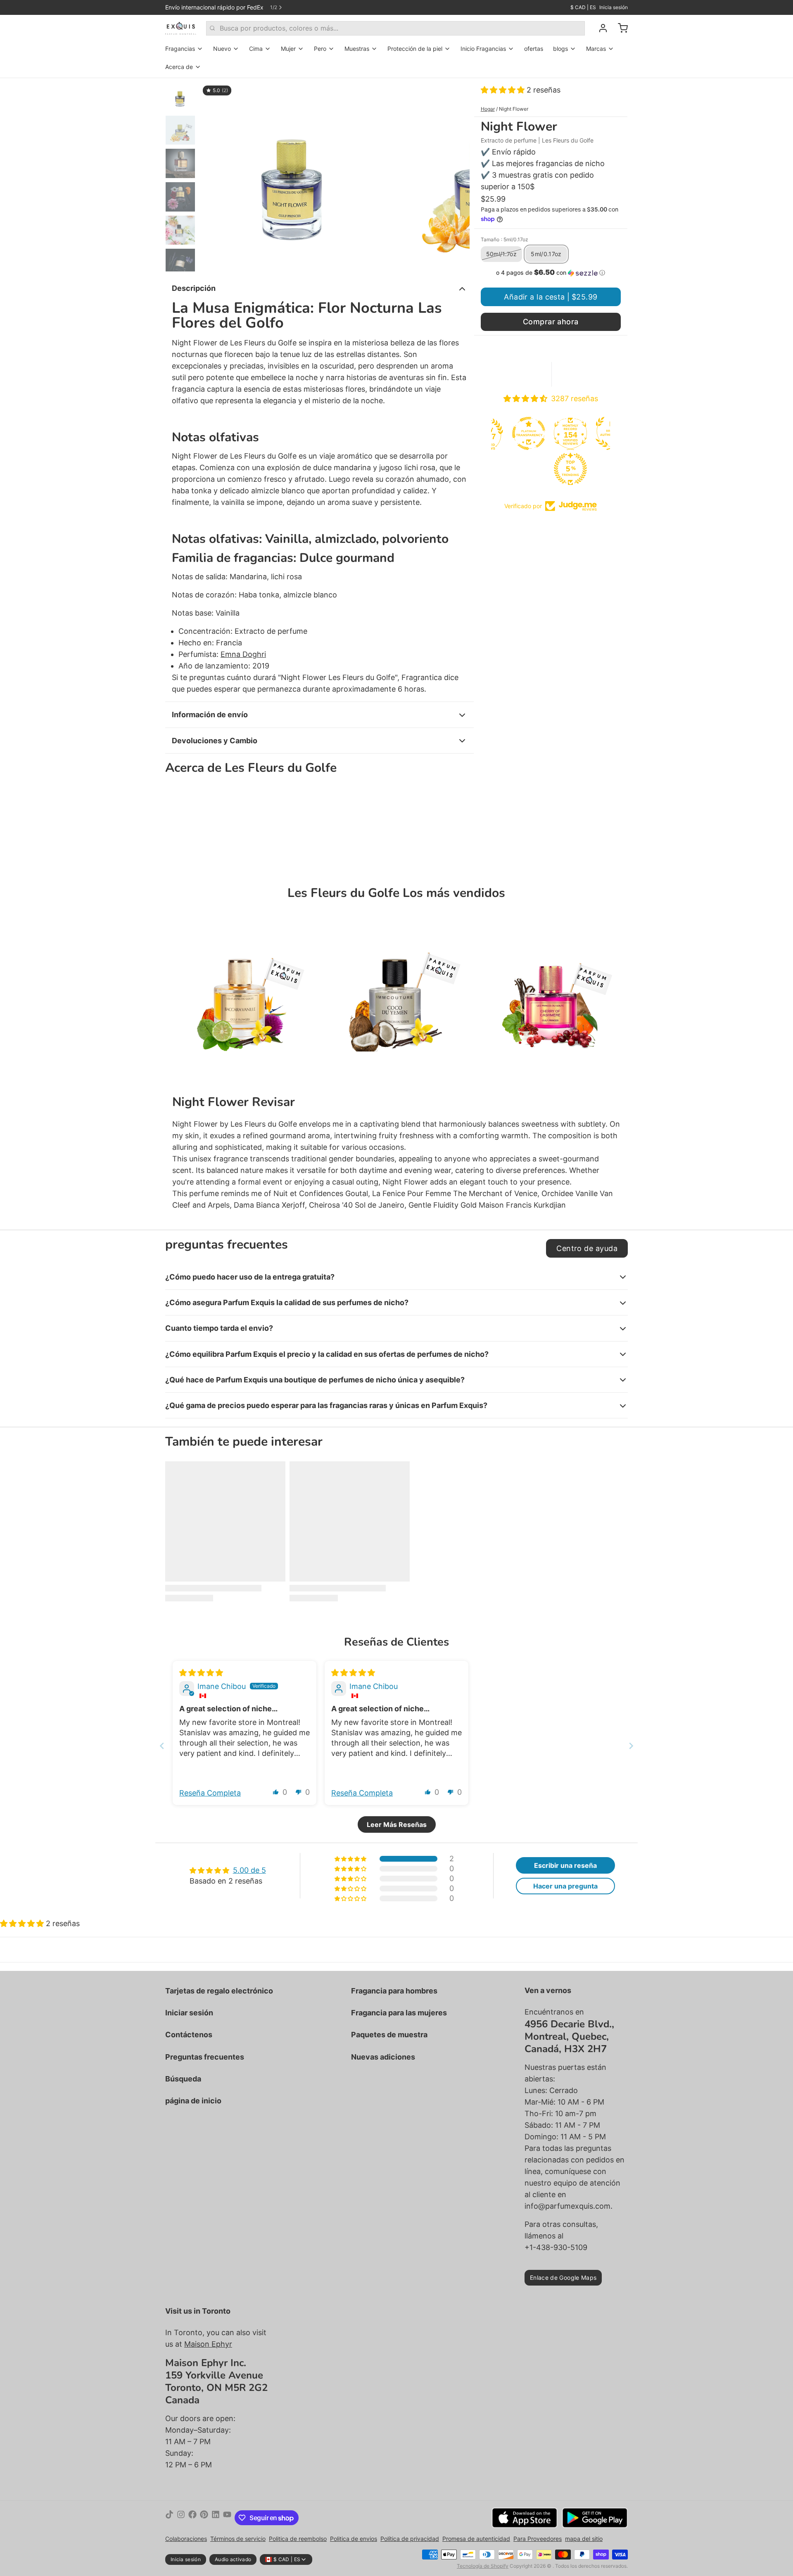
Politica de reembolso (298, 2539)
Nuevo (222, 49)
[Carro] (620, 28)
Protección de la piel (415, 49)
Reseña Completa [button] (210, 1793)
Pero (320, 49)
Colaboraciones (186, 2539)
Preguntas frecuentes (205, 2057)
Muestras (357, 49)
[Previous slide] (162, 1746)
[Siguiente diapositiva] (457, 175)
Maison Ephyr (208, 2344)
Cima (256, 49)
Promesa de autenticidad (476, 2539)
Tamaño (505, 239)
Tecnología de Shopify (483, 2566)
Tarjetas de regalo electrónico (219, 1991)
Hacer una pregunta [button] (565, 1886)
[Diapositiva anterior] (212, 175)
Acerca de (179, 67)
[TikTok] (169, 2518)
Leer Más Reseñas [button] (397, 1824)
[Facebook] (192, 2518)
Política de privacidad (410, 2539)
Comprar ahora (551, 322)
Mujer (288, 49)
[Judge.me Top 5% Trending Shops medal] (531, 469)
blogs (560, 49)
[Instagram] (181, 2518)
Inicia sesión (614, 7)
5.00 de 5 (249, 1870)
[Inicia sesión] (600, 28)
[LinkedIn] (216, 2518)
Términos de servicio (238, 2539)
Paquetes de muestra (389, 2035)
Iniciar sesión (189, 2013)
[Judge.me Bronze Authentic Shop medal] (572, 433)
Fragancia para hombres (394, 1991)
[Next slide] (631, 1746)
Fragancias (180, 49)
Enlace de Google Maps (563, 2277)
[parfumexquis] (181, 28)
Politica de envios (354, 2539)
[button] (504, 90)
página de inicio (193, 2101)
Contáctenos (189, 2035)
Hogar (488, 109)
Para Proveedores (538, 2539)
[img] (201, 1673)
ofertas (534, 49)
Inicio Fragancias (483, 49)
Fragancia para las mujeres (399, 2013)
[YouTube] (227, 2518)
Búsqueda (183, 2079)
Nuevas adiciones (383, 2057)
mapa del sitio (584, 2539)
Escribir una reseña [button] (565, 1865)
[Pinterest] (204, 2518)
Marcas (596, 49)
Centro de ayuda (587, 1248)
